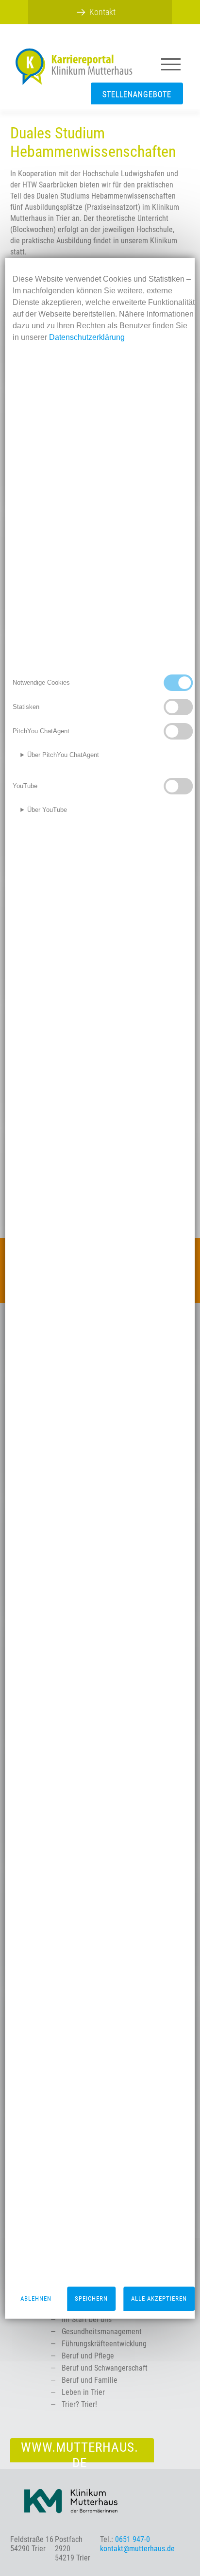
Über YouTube (47, 810)
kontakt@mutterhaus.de (137, 2549)
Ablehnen (36, 2298)
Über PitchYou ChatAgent (63, 755)
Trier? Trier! (79, 2404)
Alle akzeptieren (159, 2298)
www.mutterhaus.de (80, 2451)
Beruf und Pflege (88, 2356)
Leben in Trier (83, 2392)
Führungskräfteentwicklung (104, 2344)
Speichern (91, 2298)
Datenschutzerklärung (87, 337)
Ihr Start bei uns (87, 2319)
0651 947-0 (133, 2539)
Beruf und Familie (90, 2380)
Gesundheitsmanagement (102, 2332)
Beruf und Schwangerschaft (105, 2368)
